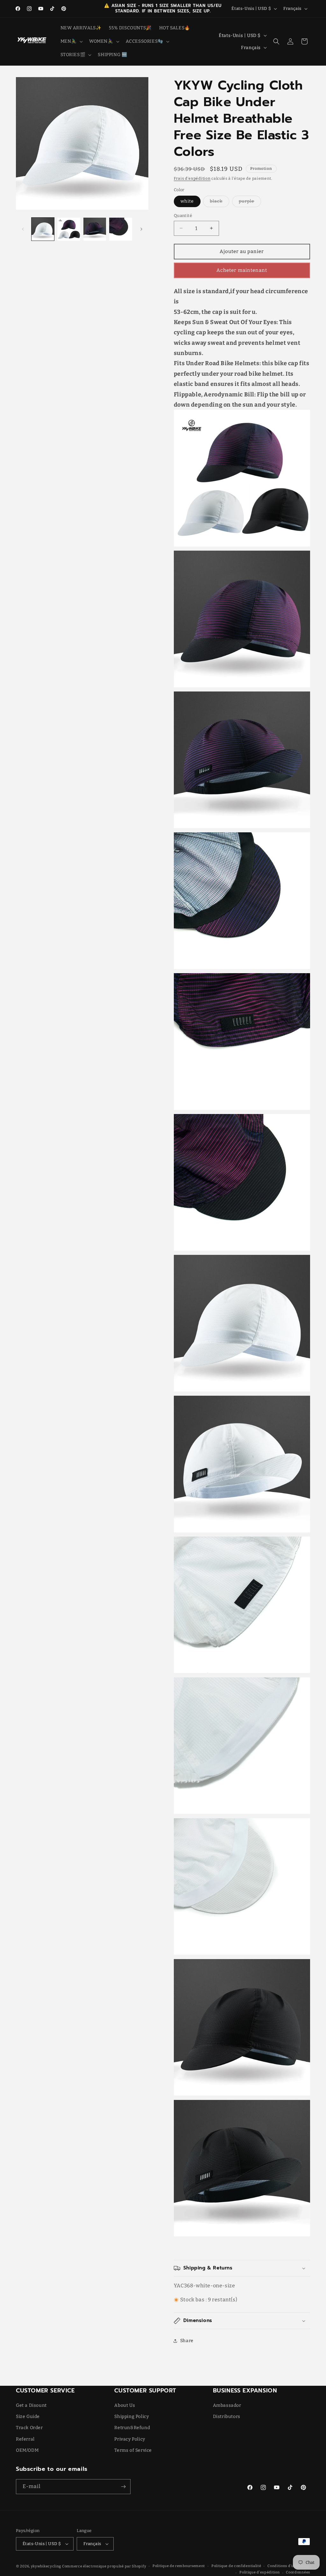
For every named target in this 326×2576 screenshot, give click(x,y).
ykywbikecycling (46, 2566)
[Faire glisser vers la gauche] (23, 229)
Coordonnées (298, 2572)
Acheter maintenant (242, 270)
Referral (25, 2439)
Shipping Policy (131, 2417)
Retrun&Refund (132, 2428)
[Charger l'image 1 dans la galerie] (43, 229)
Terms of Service (133, 2450)
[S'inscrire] (123, 2487)
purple (250, 203)
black (220, 203)
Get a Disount (31, 2405)
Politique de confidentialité (236, 2566)
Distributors (227, 2417)
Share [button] (187, 2341)
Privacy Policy (130, 2439)
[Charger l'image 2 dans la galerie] (69, 229)
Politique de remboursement (179, 2566)
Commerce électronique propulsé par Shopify (104, 2566)
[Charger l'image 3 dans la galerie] (95, 229)
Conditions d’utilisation (289, 2566)
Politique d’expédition (259, 2572)
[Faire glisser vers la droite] (141, 229)
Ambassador (227, 2405)
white (187, 201)
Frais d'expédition (192, 178)
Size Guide (28, 2417)
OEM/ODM (27, 2450)
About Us (125, 2405)
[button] (71, 41)
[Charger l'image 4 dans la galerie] (120, 229)
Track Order (29, 2428)
